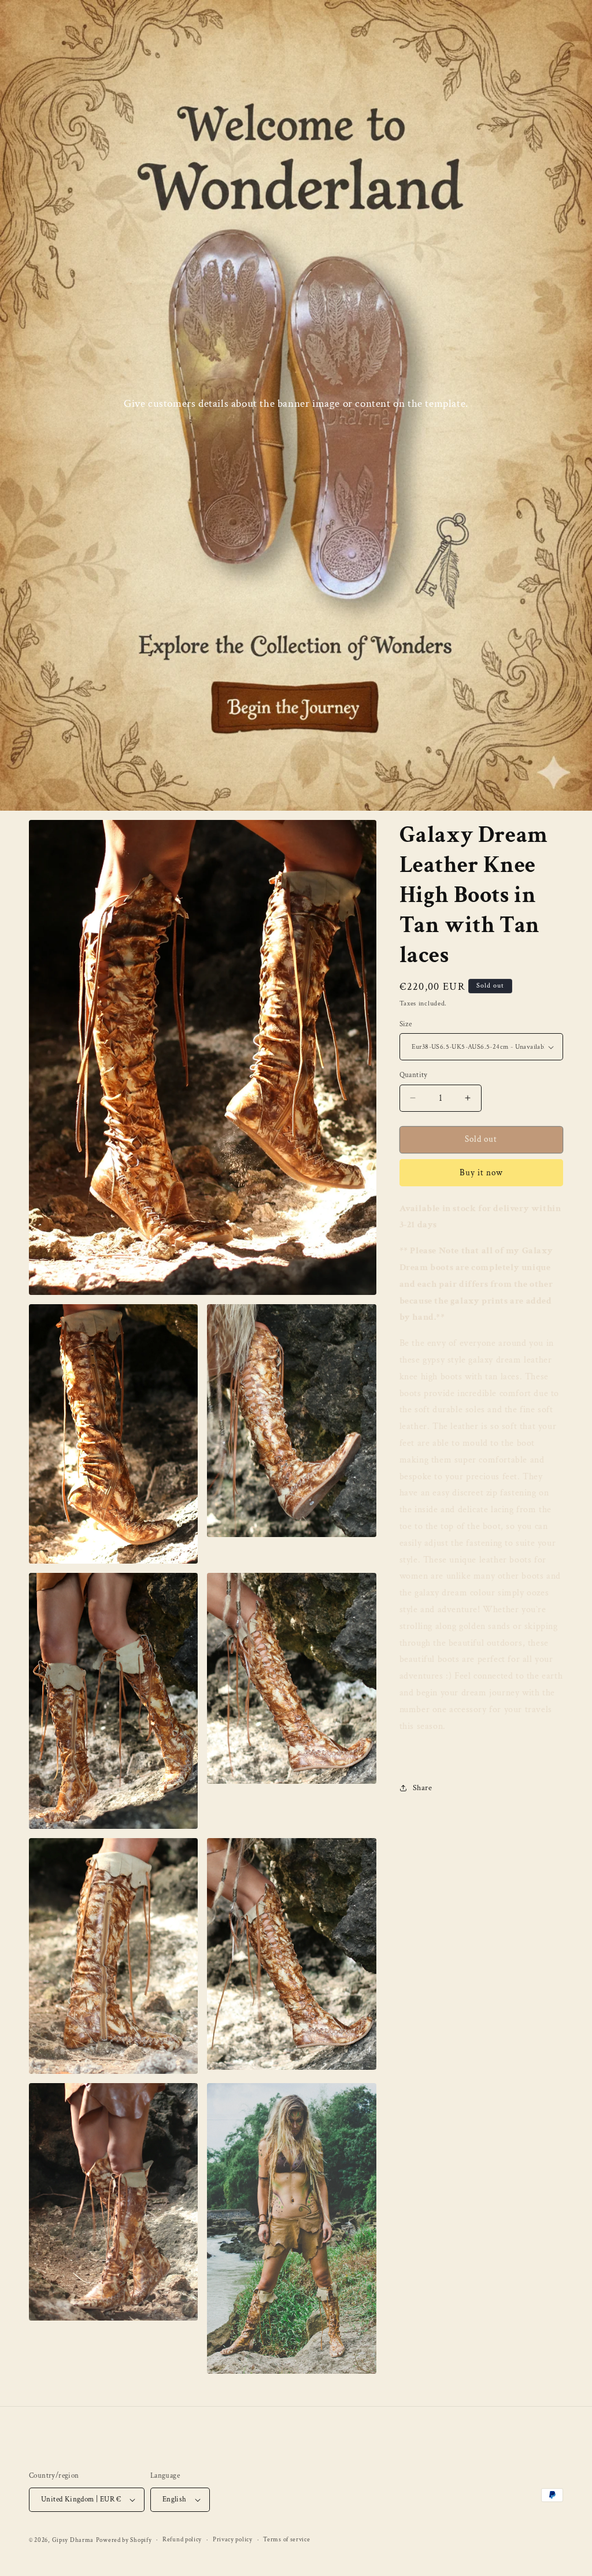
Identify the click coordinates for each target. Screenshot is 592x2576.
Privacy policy (233, 2540)
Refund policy (182, 2540)
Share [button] (423, 1788)
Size (406, 1024)
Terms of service (286, 2540)
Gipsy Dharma (73, 2540)
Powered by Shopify (124, 2540)
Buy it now (481, 1173)
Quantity (414, 1075)
